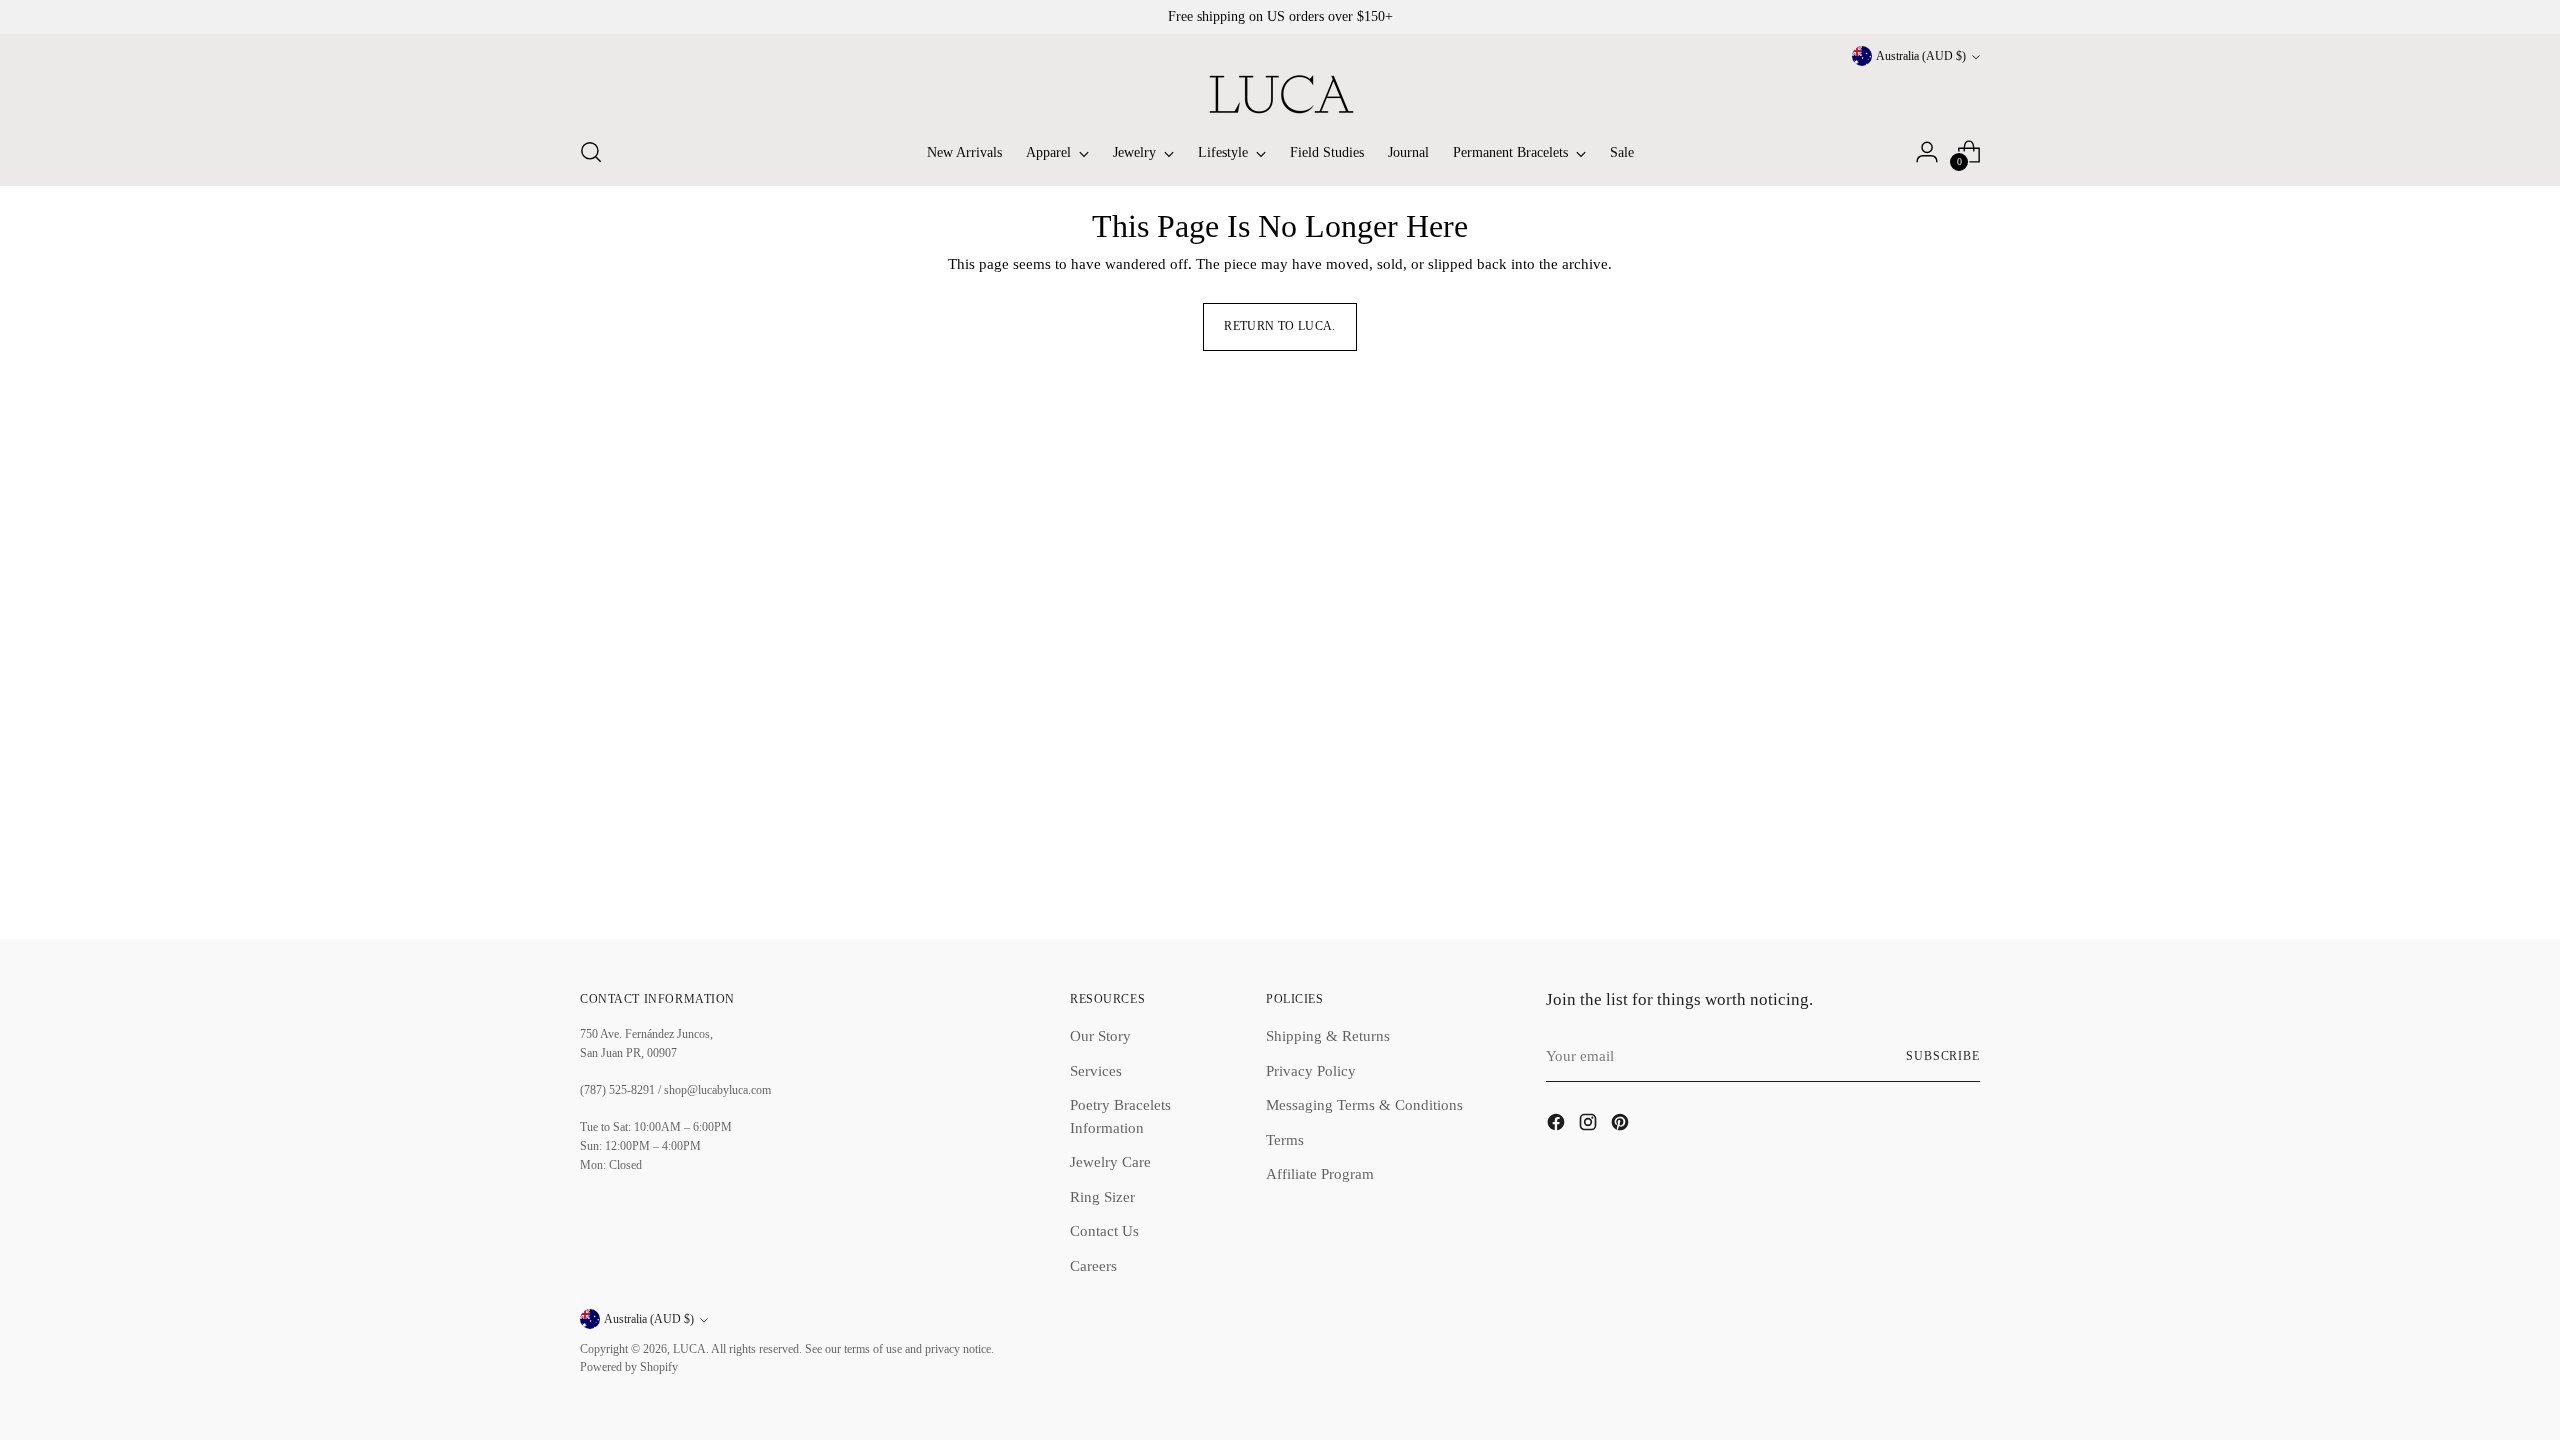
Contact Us (1104, 1231)
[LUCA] (1280, 94)
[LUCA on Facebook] (1558, 1125)
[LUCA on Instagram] (1590, 1125)
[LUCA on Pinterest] (1622, 1125)
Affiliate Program (1320, 1174)
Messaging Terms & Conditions (1364, 1105)
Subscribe (1943, 1056)
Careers (1093, 1266)
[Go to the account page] (1927, 152)
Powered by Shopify (629, 1367)
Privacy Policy (1311, 1071)
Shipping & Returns (1328, 1036)
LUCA (689, 1349)
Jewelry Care (1110, 1162)
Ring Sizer (1102, 1197)
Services (1096, 1071)
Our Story (1100, 1036)
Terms (1285, 1140)
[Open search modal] (591, 152)
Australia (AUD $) (1921, 56)
